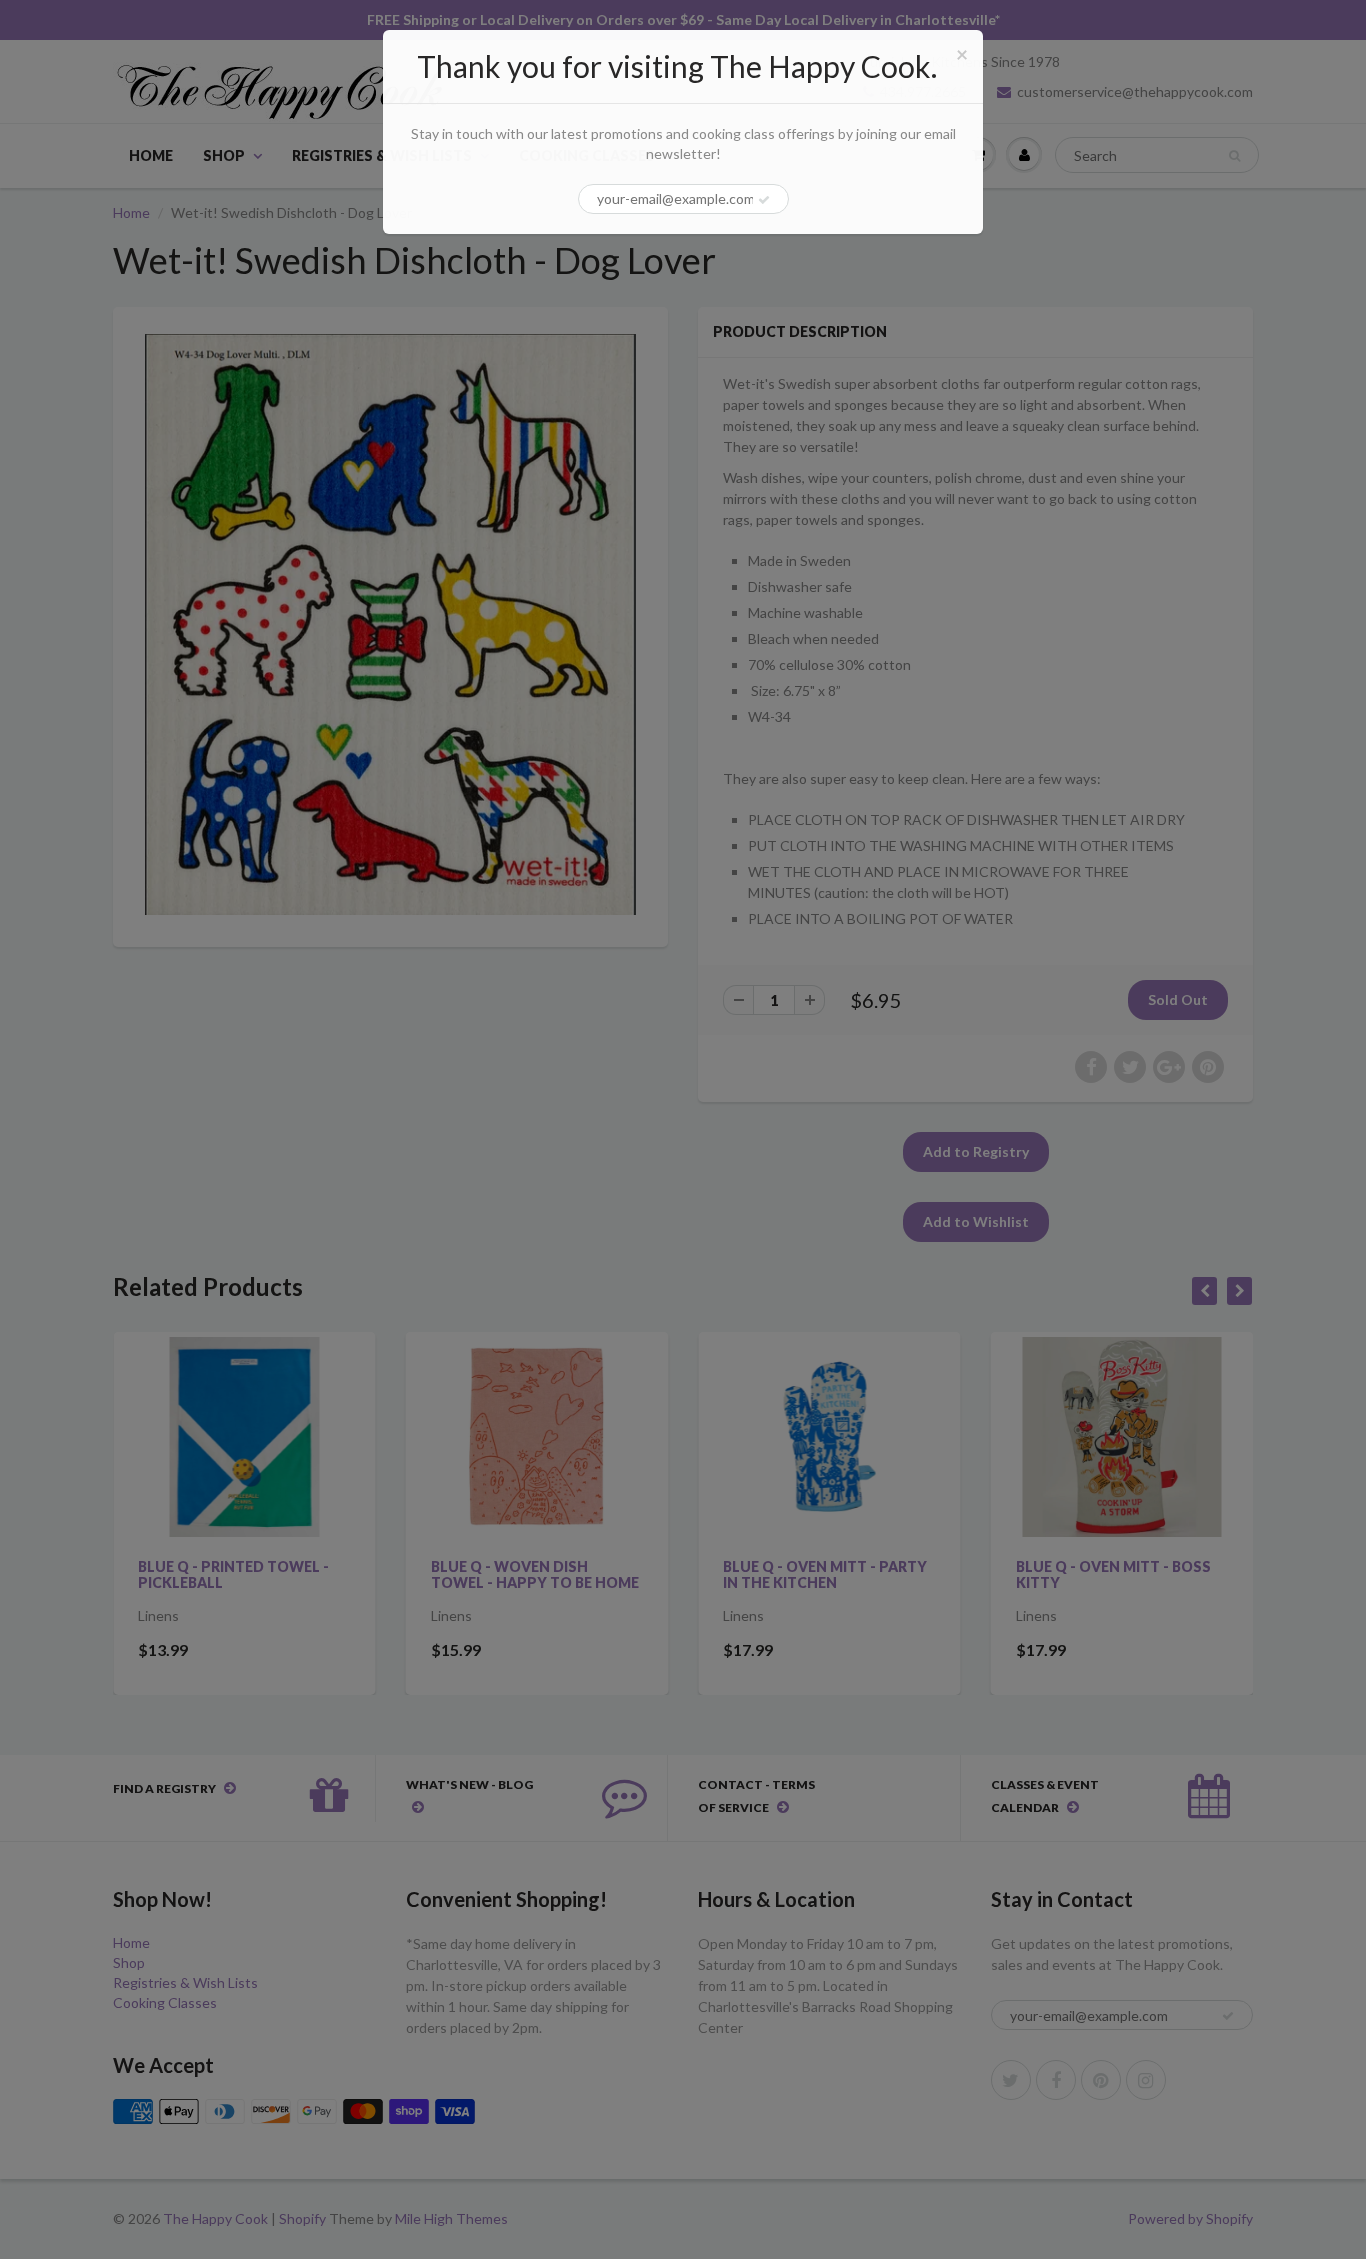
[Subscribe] (764, 200)
